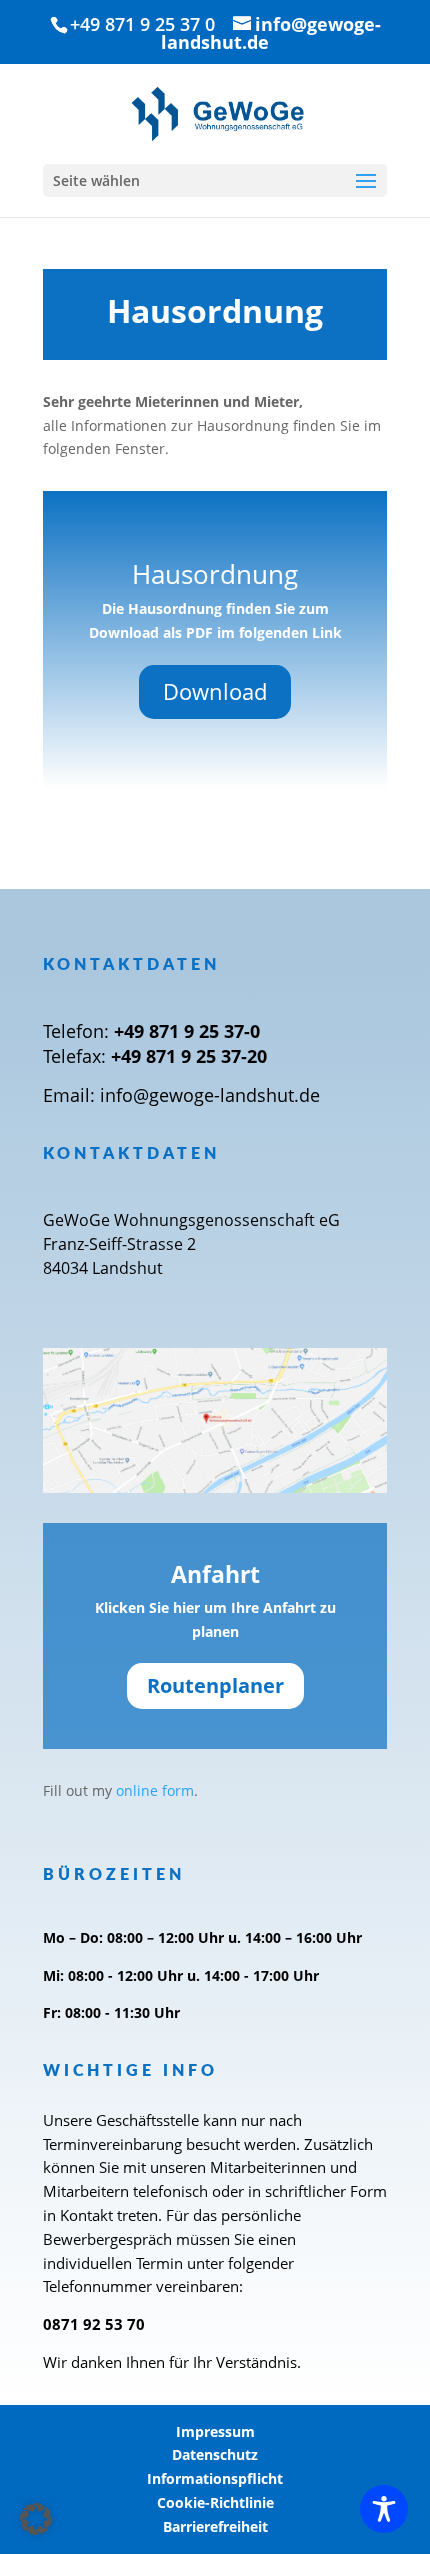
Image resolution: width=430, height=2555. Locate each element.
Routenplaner (215, 1685)
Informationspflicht (215, 2478)
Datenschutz (215, 2454)
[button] (36, 2519)
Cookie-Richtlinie (215, 2502)
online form (155, 1790)
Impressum (215, 2431)
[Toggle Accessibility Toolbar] (384, 2509)
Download (215, 691)
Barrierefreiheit (215, 2526)
